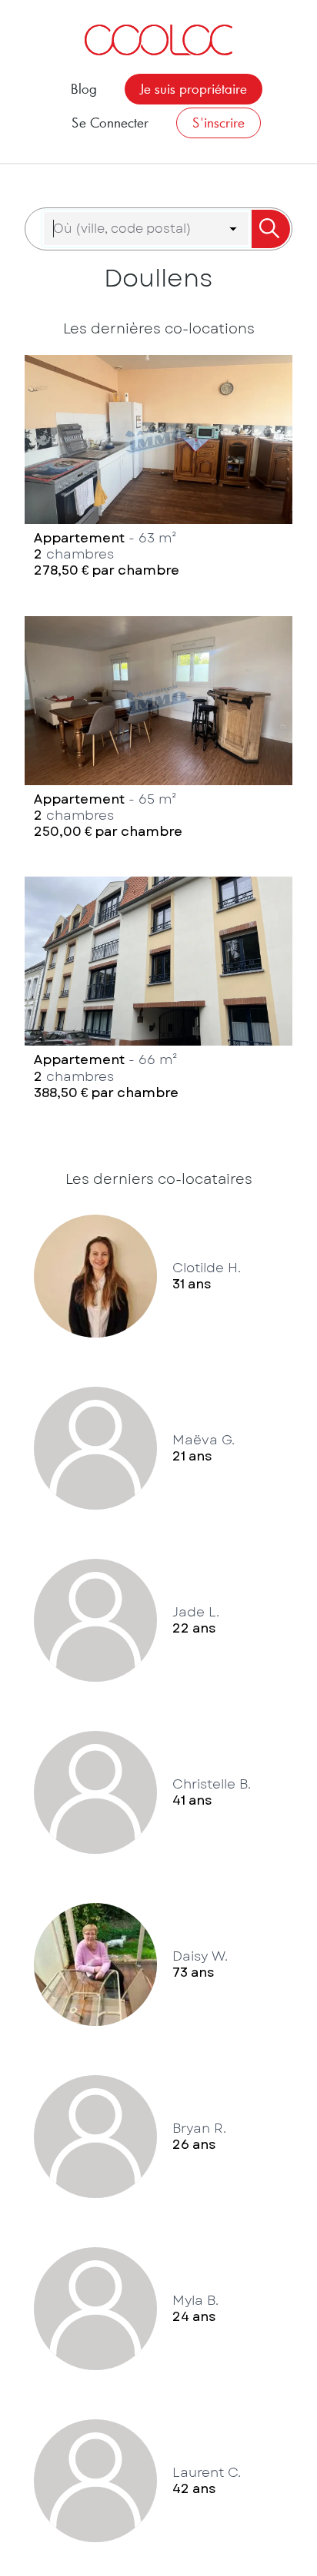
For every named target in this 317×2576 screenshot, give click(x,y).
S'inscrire (219, 123)
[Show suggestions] (233, 229)
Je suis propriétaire (194, 89)
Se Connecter (110, 123)
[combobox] (137, 229)
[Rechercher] (270, 229)
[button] (158, 470)
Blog (84, 89)
